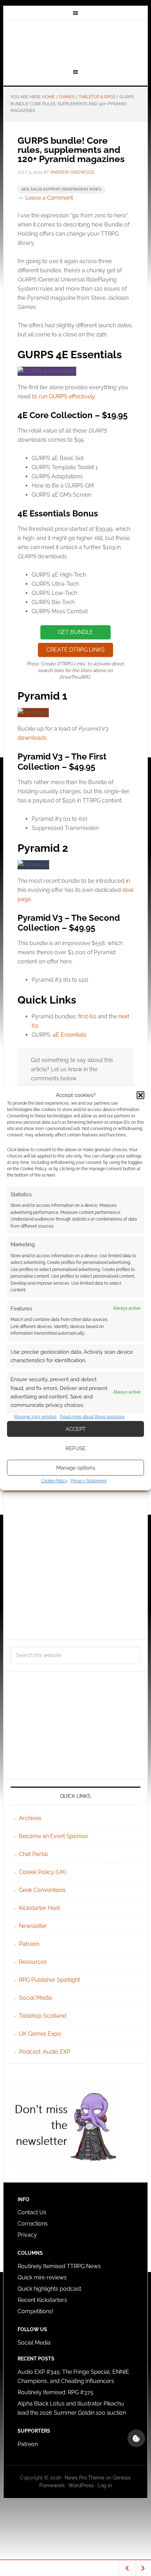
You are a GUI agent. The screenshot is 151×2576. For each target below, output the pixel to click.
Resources (33, 1962)
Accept (76, 1429)
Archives (30, 1818)
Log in (105, 2485)
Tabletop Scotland (43, 2016)
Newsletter (33, 1926)
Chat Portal (33, 1854)
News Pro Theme (84, 2478)
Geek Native (76, 43)
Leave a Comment (49, 198)
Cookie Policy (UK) (42, 1872)
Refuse (76, 1448)
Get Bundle (75, 632)
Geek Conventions (42, 1890)
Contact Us (32, 2212)
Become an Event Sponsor (54, 1836)
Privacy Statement (89, 1481)
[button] (140, 1095)
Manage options (76, 1468)
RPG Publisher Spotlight (50, 1980)
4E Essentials (70, 1035)
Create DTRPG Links (75, 650)
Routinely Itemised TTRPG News (59, 2266)
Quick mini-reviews (42, 2277)
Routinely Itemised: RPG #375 (55, 2392)
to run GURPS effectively (63, 396)
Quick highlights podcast (49, 2289)
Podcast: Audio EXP (45, 2052)
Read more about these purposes (92, 1417)
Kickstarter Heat (40, 1908)
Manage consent (136, 2438)
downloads (32, 738)
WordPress (81, 2485)
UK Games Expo (40, 2034)
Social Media (35, 1998)
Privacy (27, 2235)
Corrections (33, 2224)
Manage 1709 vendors (35, 1417)
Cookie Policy (54, 1481)
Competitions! (35, 2311)
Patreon (29, 1944)
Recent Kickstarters (43, 2300)
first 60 (87, 1016)
